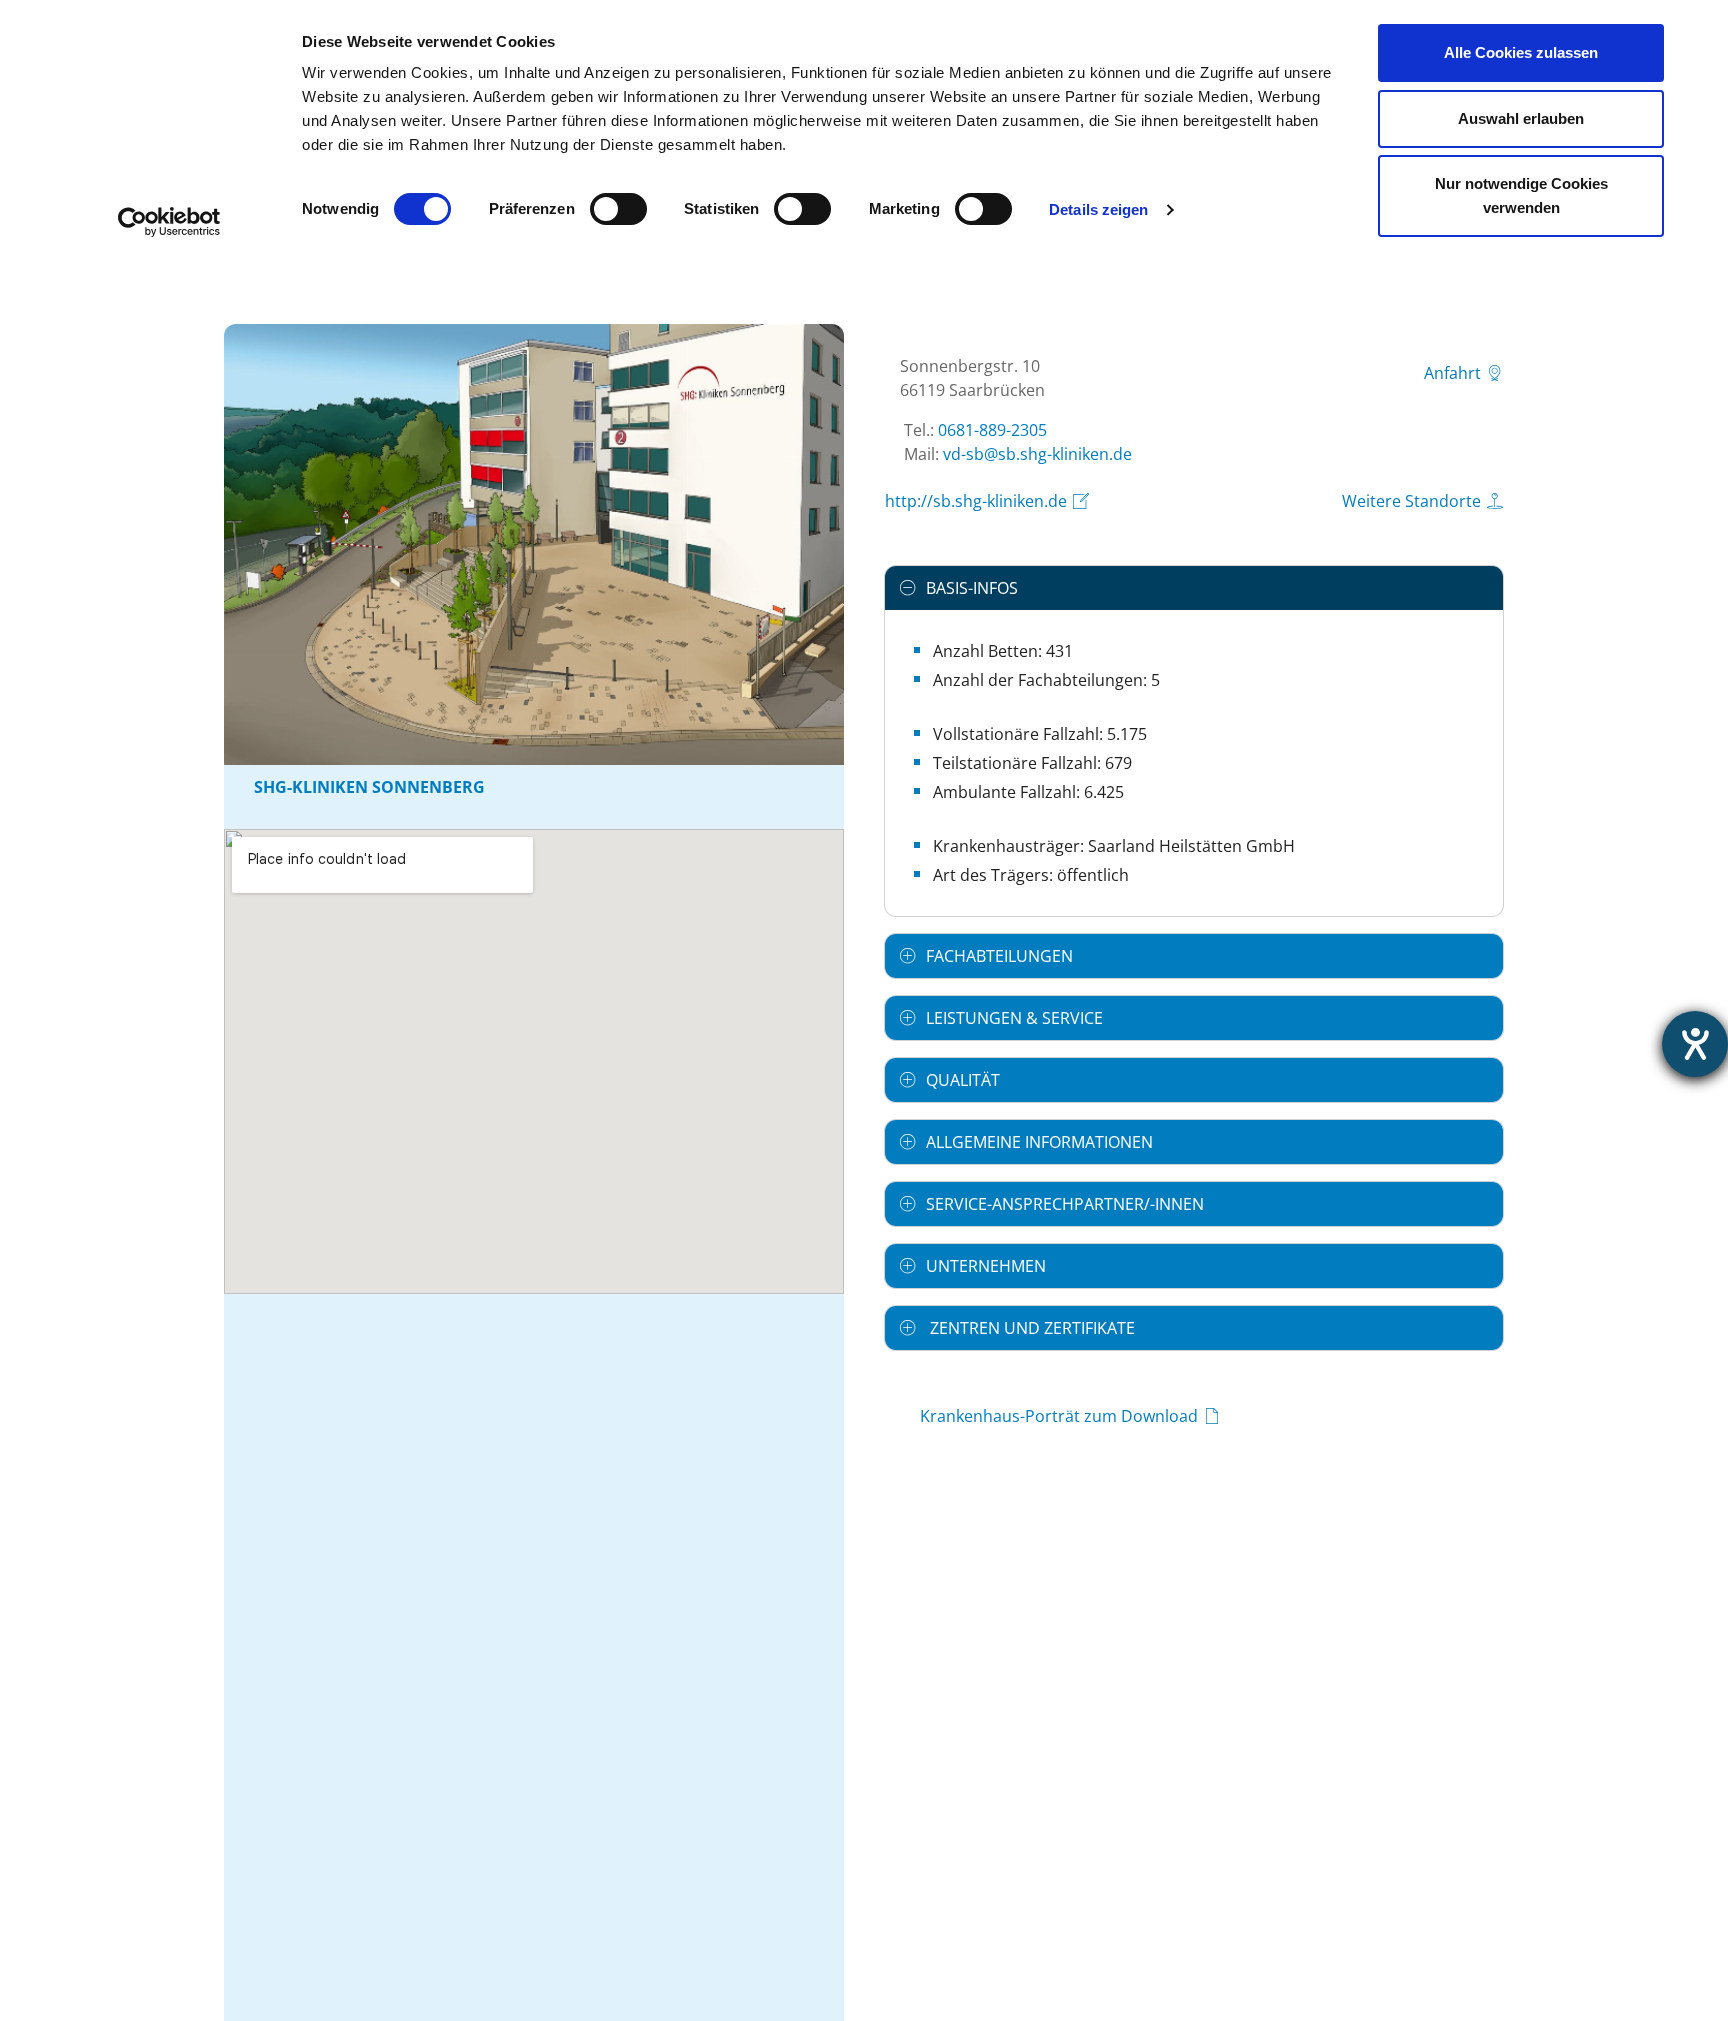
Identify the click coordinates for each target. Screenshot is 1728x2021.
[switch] (618, 209)
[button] (1194, 588)
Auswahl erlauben (1521, 118)
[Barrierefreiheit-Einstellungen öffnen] (1695, 1044)
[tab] (1194, 588)
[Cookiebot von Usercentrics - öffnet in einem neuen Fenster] (169, 222)
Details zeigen (1098, 209)
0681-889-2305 (992, 430)
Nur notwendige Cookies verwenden (1521, 195)
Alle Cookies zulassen (1521, 52)
